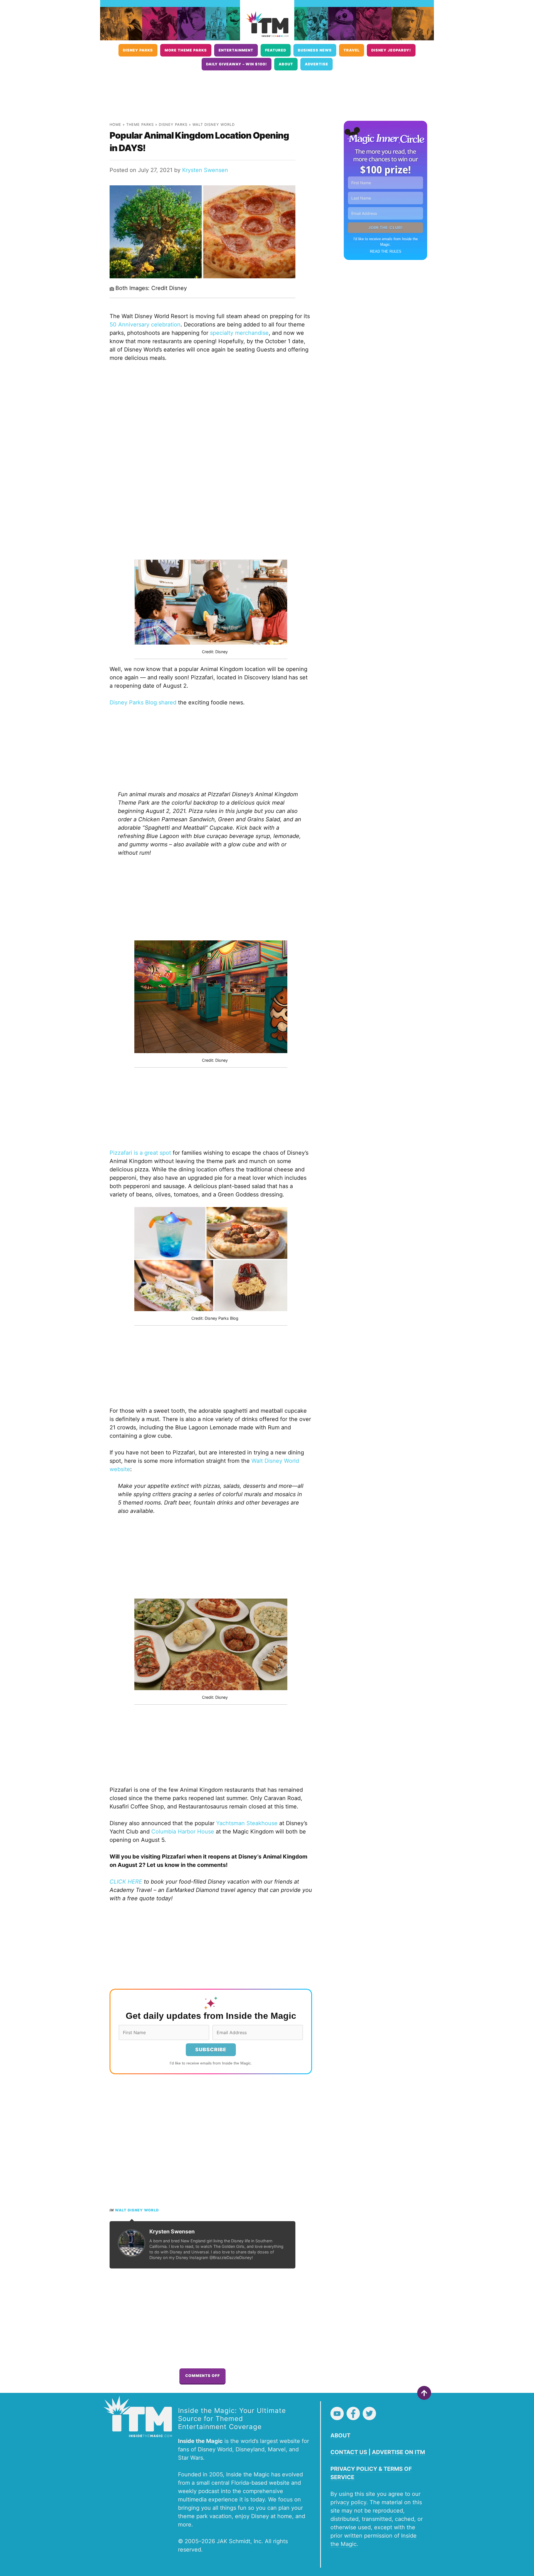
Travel (352, 50)
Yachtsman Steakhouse (247, 1823)
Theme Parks (140, 125)
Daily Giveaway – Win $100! (237, 64)
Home (115, 125)
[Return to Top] (424, 2393)
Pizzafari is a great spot (140, 1153)
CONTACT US (349, 2452)
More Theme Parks (186, 50)
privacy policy (348, 2502)
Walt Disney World (214, 125)
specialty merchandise (239, 333)
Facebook (353, 2413)
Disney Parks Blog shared (143, 702)
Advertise (317, 64)
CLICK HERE (126, 1882)
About (286, 64)
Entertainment (236, 50)
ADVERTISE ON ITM (398, 2452)
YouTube (337, 2413)
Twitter (369, 2413)
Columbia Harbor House (183, 1832)
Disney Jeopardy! (391, 50)
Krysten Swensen (205, 170)
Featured (276, 50)
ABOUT (340, 2435)
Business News (315, 50)
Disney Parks (138, 50)
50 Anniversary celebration (145, 325)
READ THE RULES (386, 251)
